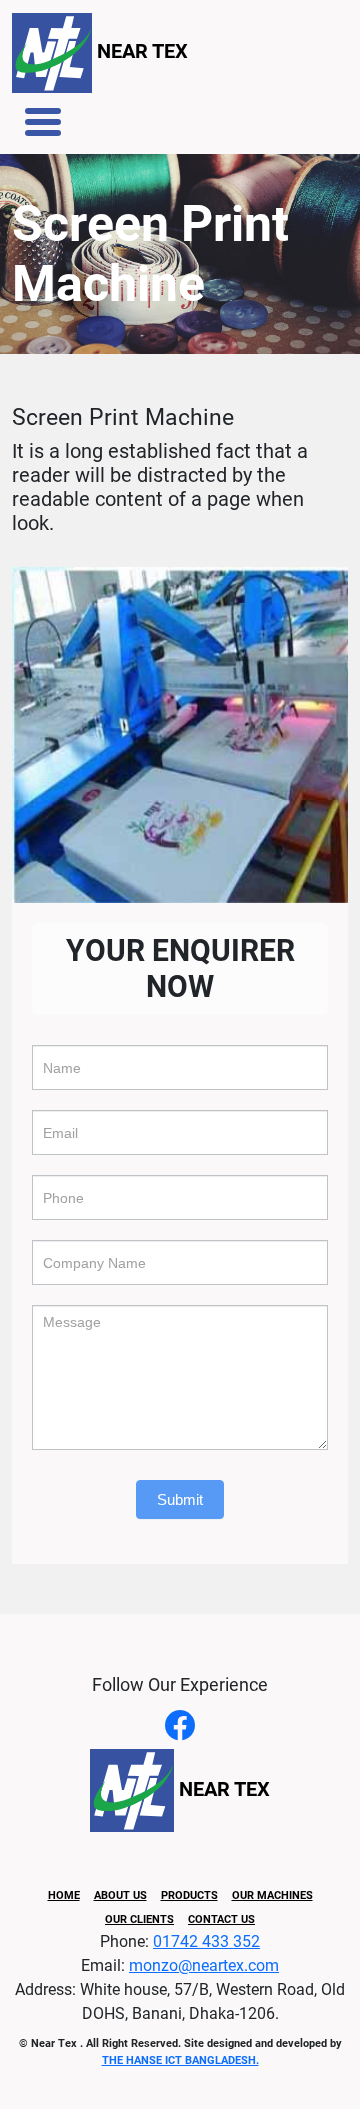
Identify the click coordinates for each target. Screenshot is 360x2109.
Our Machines (272, 1895)
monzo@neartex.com (204, 1965)
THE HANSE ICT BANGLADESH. (180, 2060)
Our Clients (139, 1919)
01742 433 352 (206, 1941)
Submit (180, 1499)
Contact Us (221, 1919)
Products (189, 1895)
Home (64, 1895)
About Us (120, 1895)
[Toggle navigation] (43, 122)
